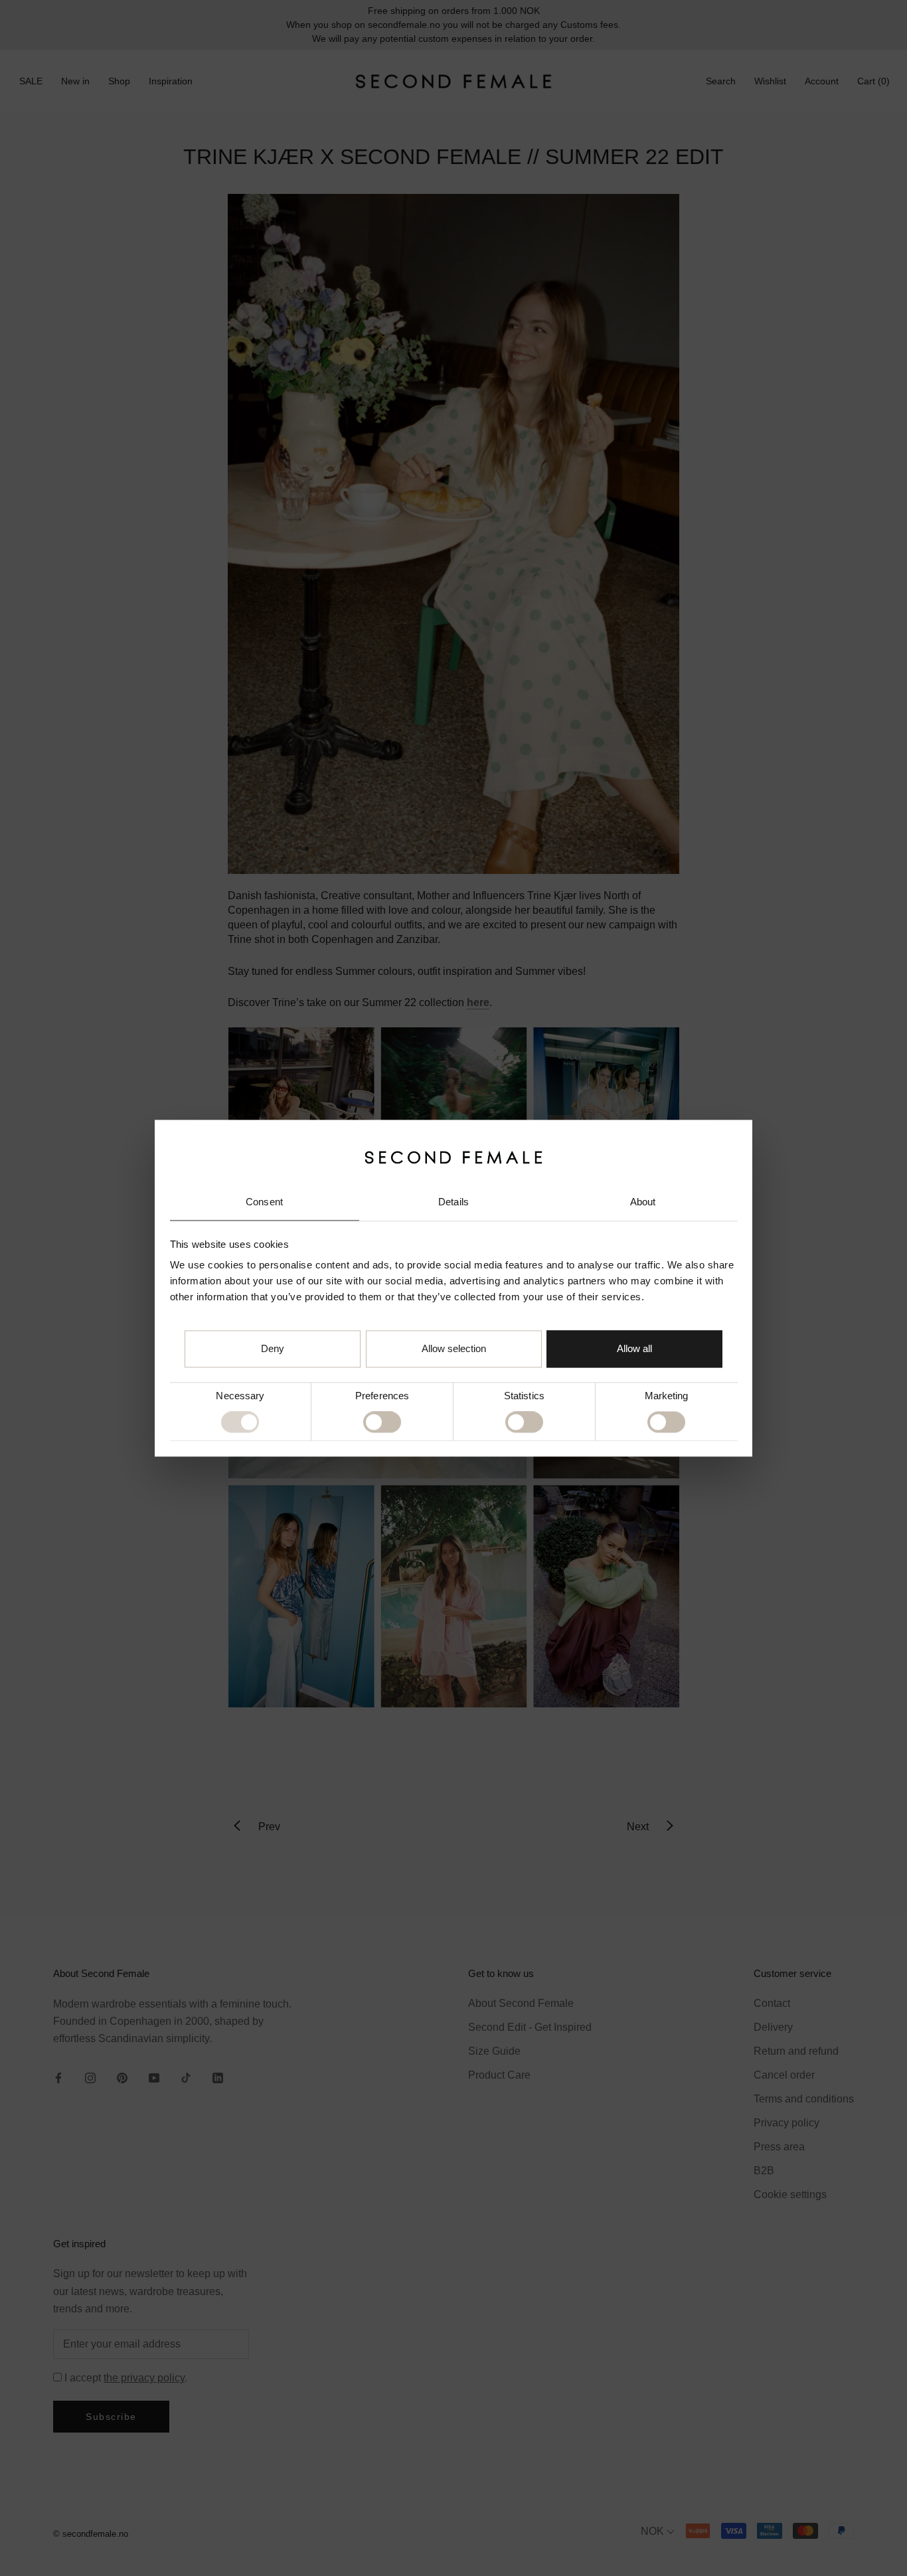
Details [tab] (453, 1202)
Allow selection (454, 1348)
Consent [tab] (264, 1202)
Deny (273, 1348)
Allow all (634, 1348)
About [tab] (643, 1202)
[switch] (382, 1422)
